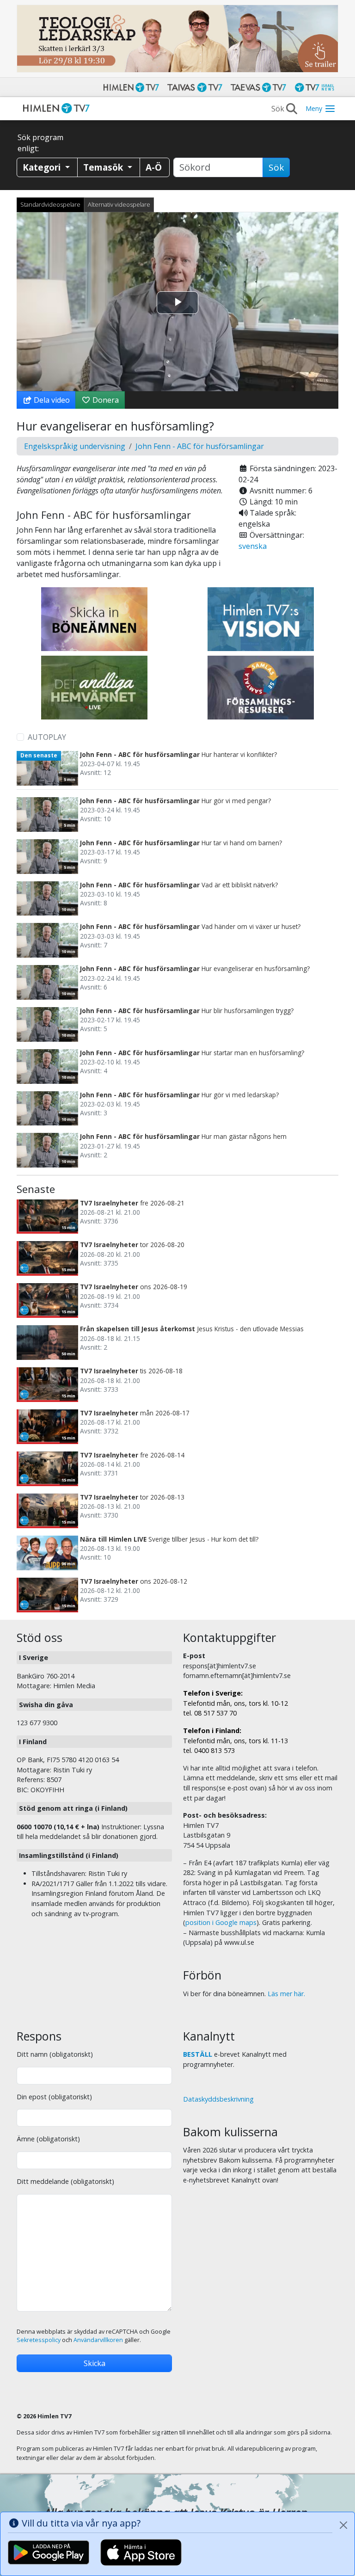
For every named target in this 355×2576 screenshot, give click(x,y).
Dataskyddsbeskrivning (218, 2099)
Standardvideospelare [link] (50, 204)
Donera (105, 400)
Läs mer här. (286, 1994)
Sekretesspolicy (39, 2340)
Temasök (104, 167)
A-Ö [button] (154, 167)
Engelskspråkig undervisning (75, 446)
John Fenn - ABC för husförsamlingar (200, 446)
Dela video (51, 400)
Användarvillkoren (98, 2340)
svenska (253, 546)
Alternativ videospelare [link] (119, 204)
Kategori (43, 167)
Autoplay (47, 737)
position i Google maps (221, 1922)
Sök (276, 167)
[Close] (343, 2525)
